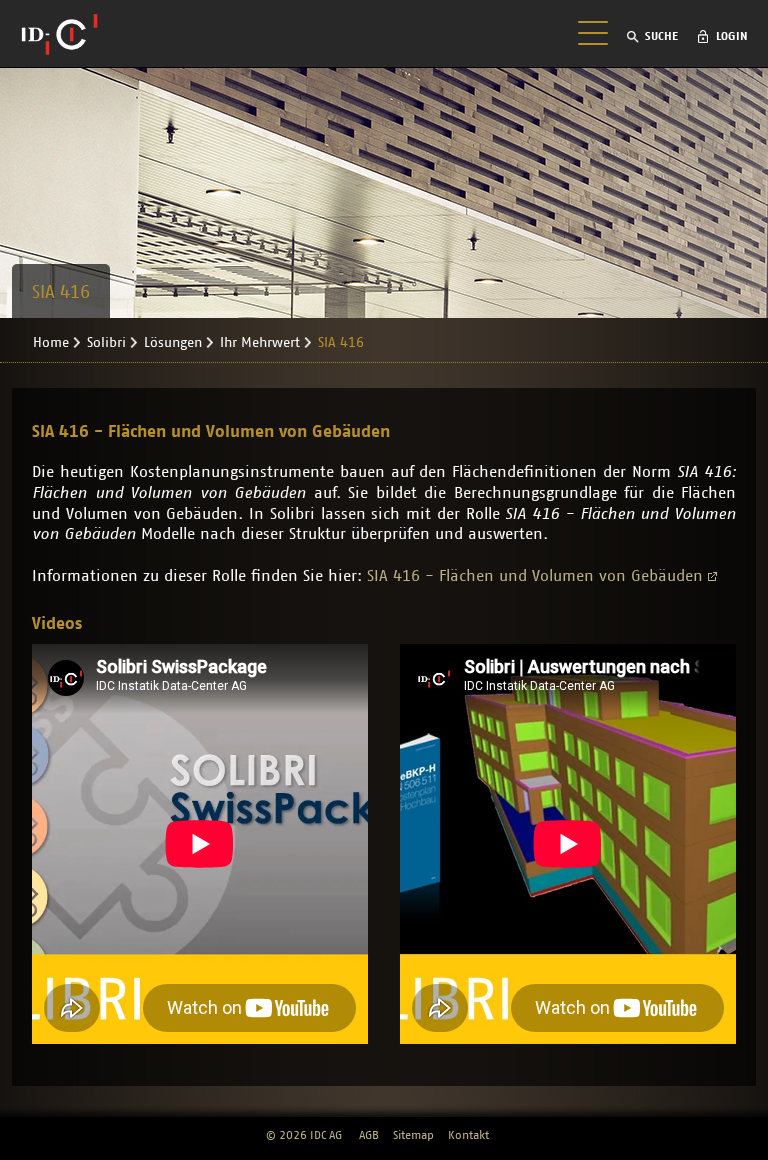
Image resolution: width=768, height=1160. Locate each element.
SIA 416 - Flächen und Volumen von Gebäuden (535, 576)
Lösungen (173, 343)
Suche (661, 36)
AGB (369, 1135)
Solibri (106, 343)
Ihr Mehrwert (260, 343)
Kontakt (468, 1135)
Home (51, 343)
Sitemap (413, 1135)
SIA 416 (341, 343)
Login (732, 36)
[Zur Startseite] (59, 34)
